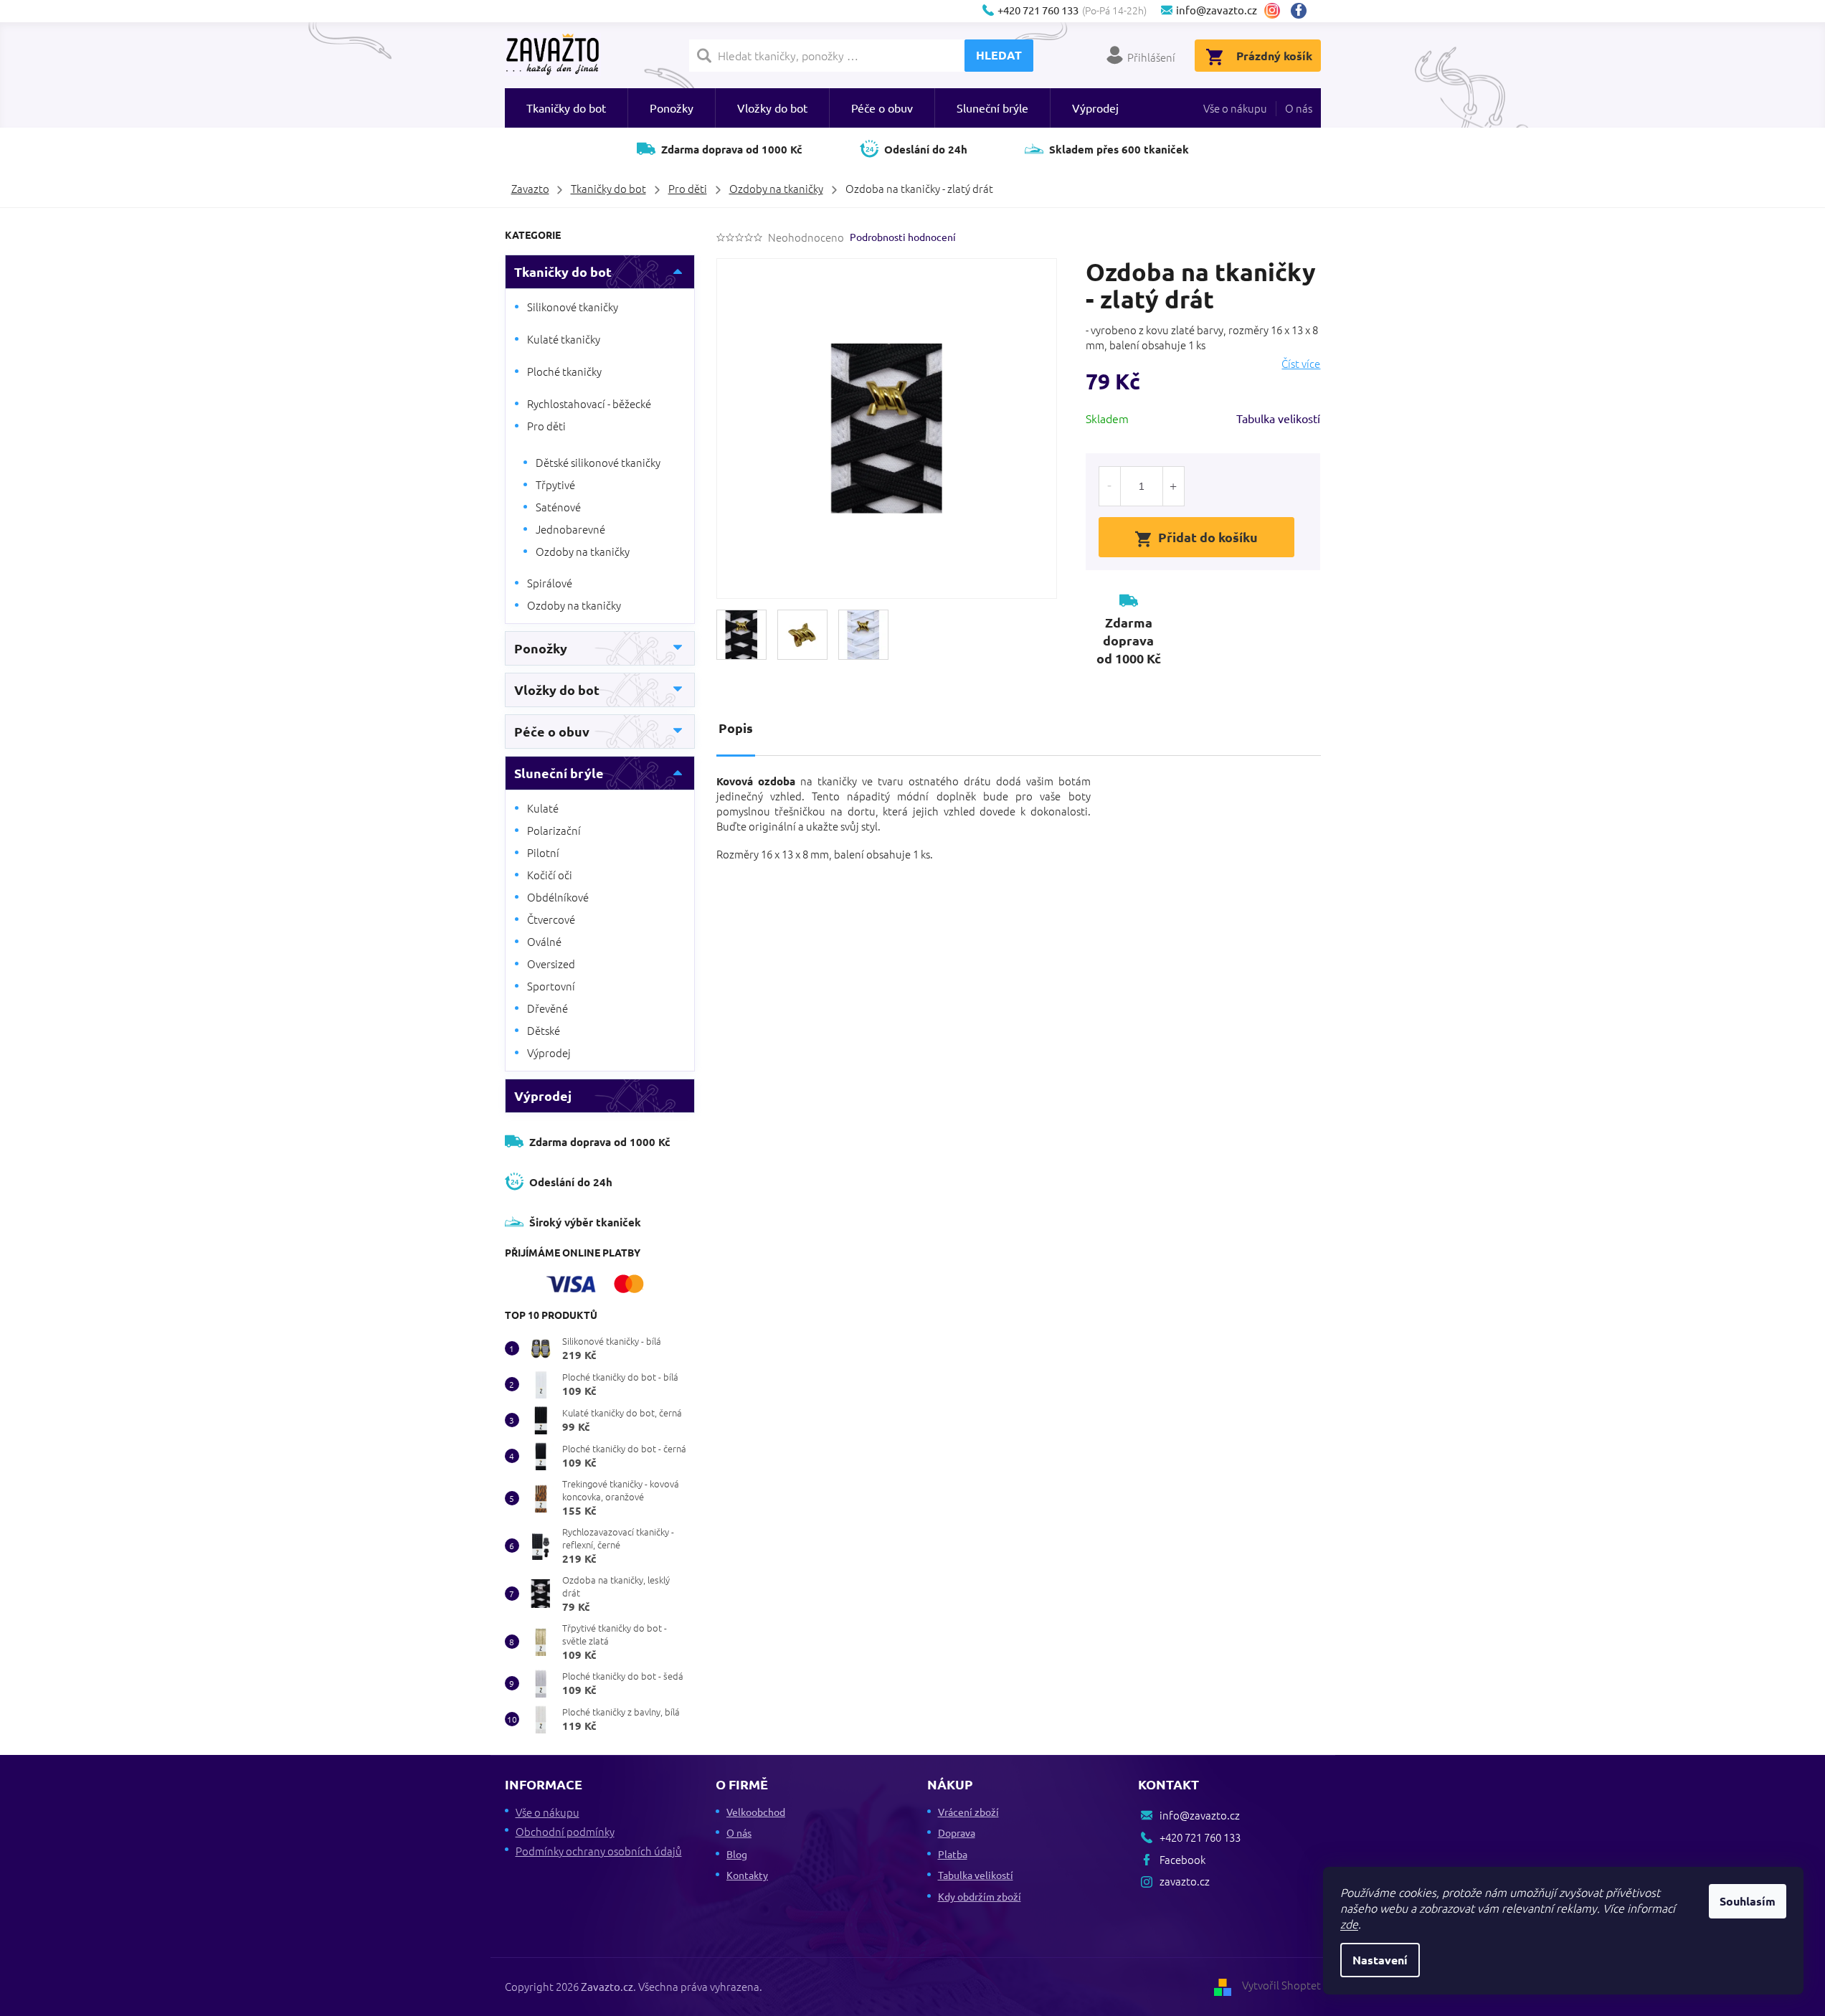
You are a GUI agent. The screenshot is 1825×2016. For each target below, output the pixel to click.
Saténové (558, 507)
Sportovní (551, 986)
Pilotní (543, 852)
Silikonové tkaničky (573, 307)
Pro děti (546, 426)
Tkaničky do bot (563, 271)
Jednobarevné (570, 529)
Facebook (1304, 11)
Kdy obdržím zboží (980, 1896)
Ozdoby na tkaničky (583, 551)
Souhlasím (1748, 1901)
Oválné (544, 941)
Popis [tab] (736, 728)
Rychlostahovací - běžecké (589, 403)
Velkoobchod (756, 1812)
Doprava (957, 1832)
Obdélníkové (558, 897)
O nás (1299, 108)
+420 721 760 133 (1200, 1837)
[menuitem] (566, 108)
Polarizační (554, 830)
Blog (737, 1854)
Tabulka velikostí (1278, 418)
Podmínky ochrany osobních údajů (599, 1851)
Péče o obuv (552, 731)
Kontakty (747, 1875)
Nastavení (1380, 1960)
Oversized (551, 964)
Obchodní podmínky (565, 1831)
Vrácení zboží (968, 1812)
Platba (953, 1854)
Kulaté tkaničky (564, 339)
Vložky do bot (557, 690)
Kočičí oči (550, 875)
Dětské (544, 1030)
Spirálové (550, 583)
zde (1349, 1923)
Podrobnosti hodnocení (903, 237)
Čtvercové (551, 919)
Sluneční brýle (559, 773)
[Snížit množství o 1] (1110, 486)
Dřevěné (547, 1008)
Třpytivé (555, 484)
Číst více (1301, 364)
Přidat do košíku (1208, 537)
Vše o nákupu (1235, 108)
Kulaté (543, 808)
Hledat (999, 55)
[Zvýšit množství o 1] (1173, 486)
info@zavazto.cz (1200, 1815)
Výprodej (549, 1052)
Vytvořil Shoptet (1281, 1985)
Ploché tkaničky (564, 371)
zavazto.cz (1272, 11)
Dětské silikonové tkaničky (598, 462)
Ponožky (541, 648)
